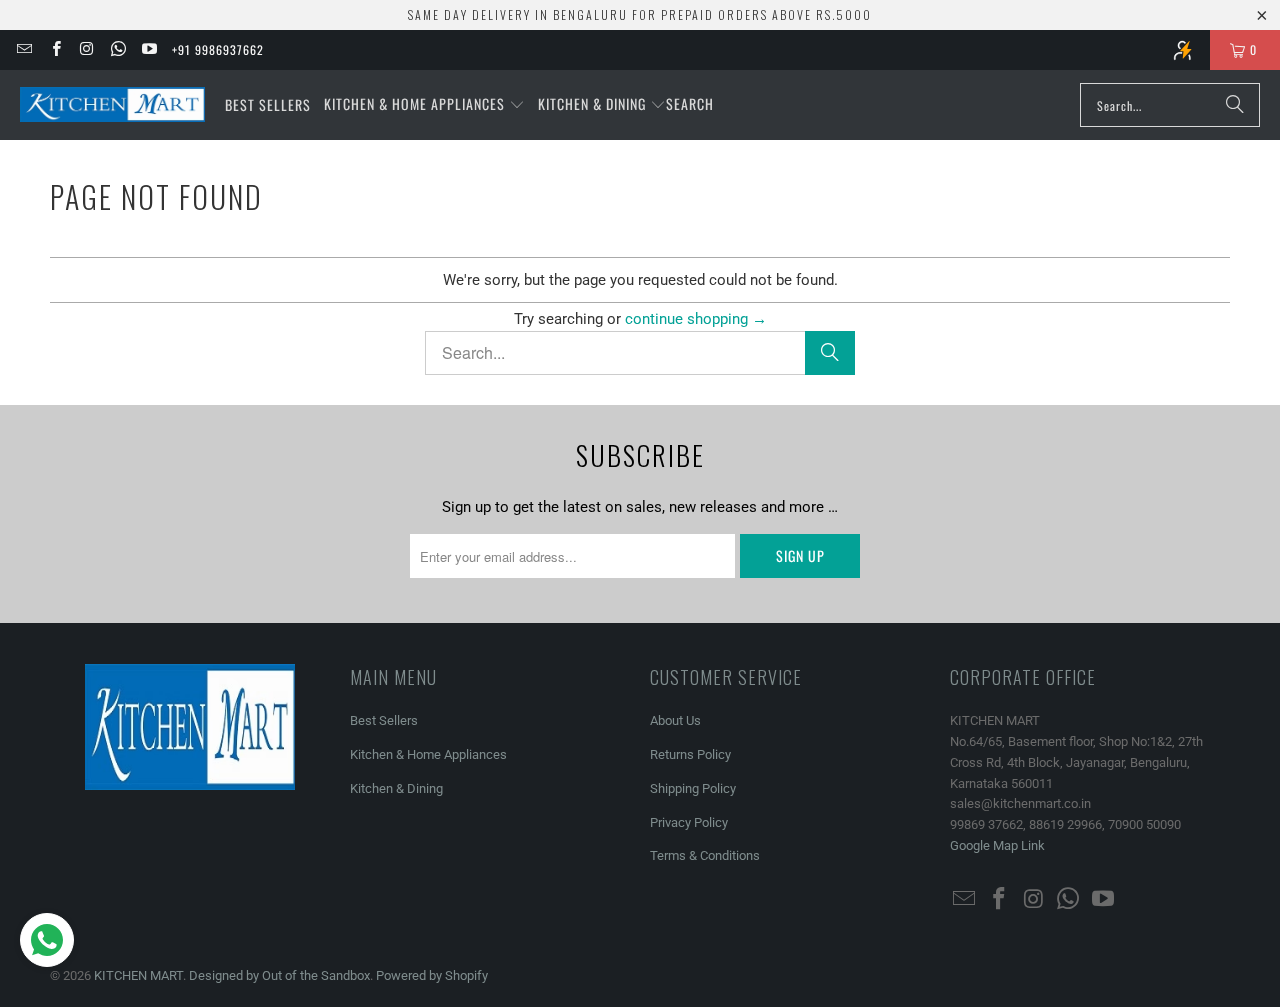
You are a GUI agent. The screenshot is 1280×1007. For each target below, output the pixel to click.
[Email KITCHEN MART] (23, 49)
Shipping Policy (693, 788)
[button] (424, 105)
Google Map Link (997, 845)
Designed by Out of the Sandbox (279, 975)
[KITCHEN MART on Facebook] (54, 49)
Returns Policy (690, 754)
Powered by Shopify (432, 975)
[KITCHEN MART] (112, 105)
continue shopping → (696, 319)
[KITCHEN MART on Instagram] (86, 49)
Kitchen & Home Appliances (428, 754)
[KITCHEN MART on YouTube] (148, 49)
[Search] (1235, 105)
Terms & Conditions (705, 855)
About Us (675, 720)
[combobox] (1170, 105)
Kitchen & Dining (396, 788)
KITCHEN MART (138, 975)
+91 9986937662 (218, 49)
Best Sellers (384, 720)
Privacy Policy (689, 822)
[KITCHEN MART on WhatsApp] (117, 49)
